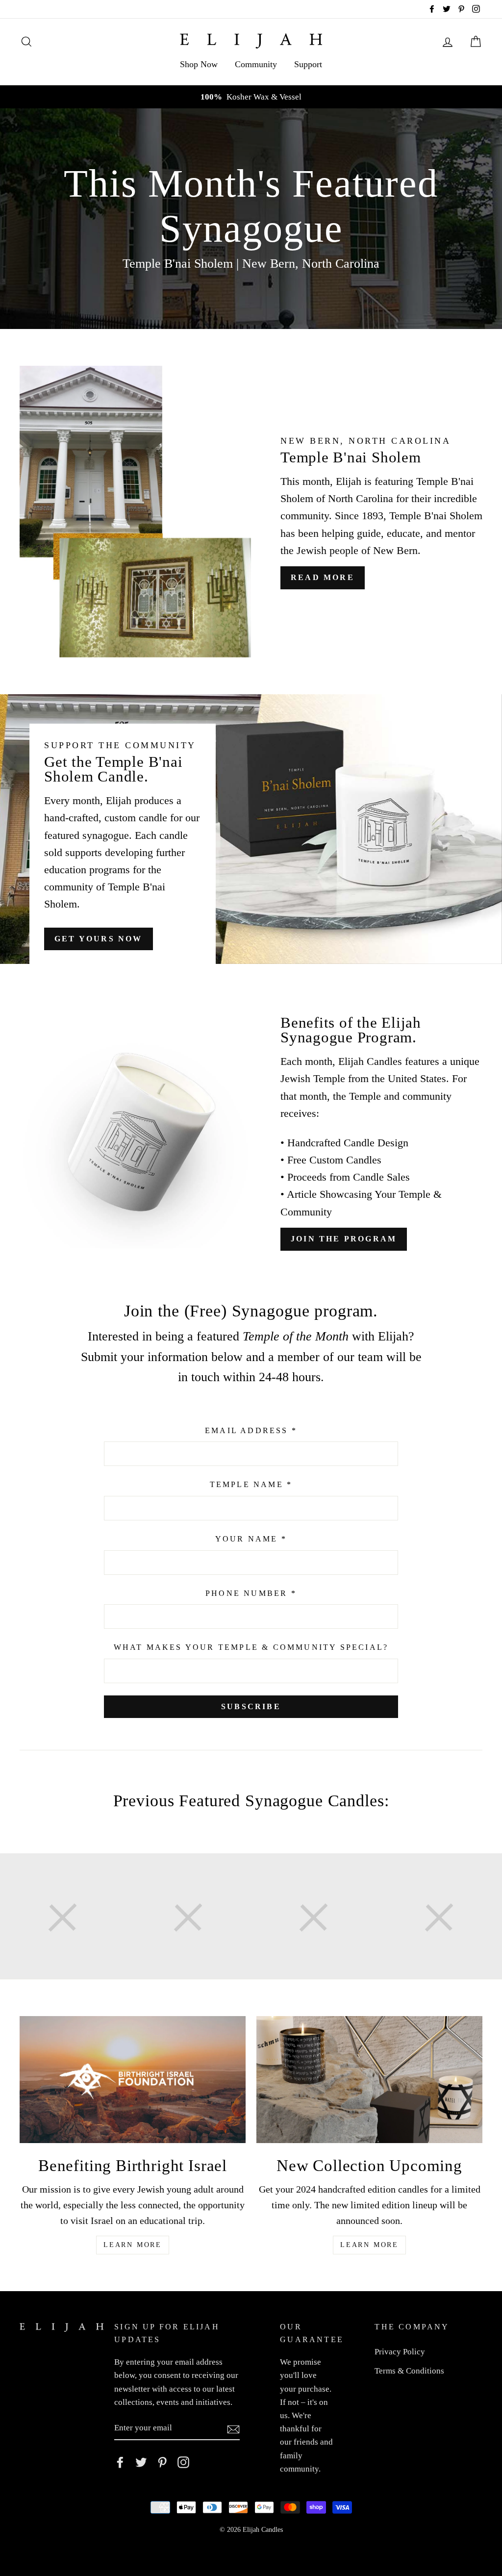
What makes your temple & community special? (251, 1647)
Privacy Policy (400, 2352)
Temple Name (251, 1484)
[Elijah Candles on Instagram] (183, 2462)
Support (308, 64)
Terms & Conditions (409, 2371)
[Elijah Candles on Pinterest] (162, 2462)
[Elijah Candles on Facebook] (120, 2462)
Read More (323, 577)
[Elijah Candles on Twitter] (141, 2462)
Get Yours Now (99, 939)
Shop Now (199, 64)
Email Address (251, 1430)
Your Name (251, 1539)
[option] (251, 97)
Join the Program (344, 1239)
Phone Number (251, 1593)
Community (256, 64)
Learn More (133, 2245)
